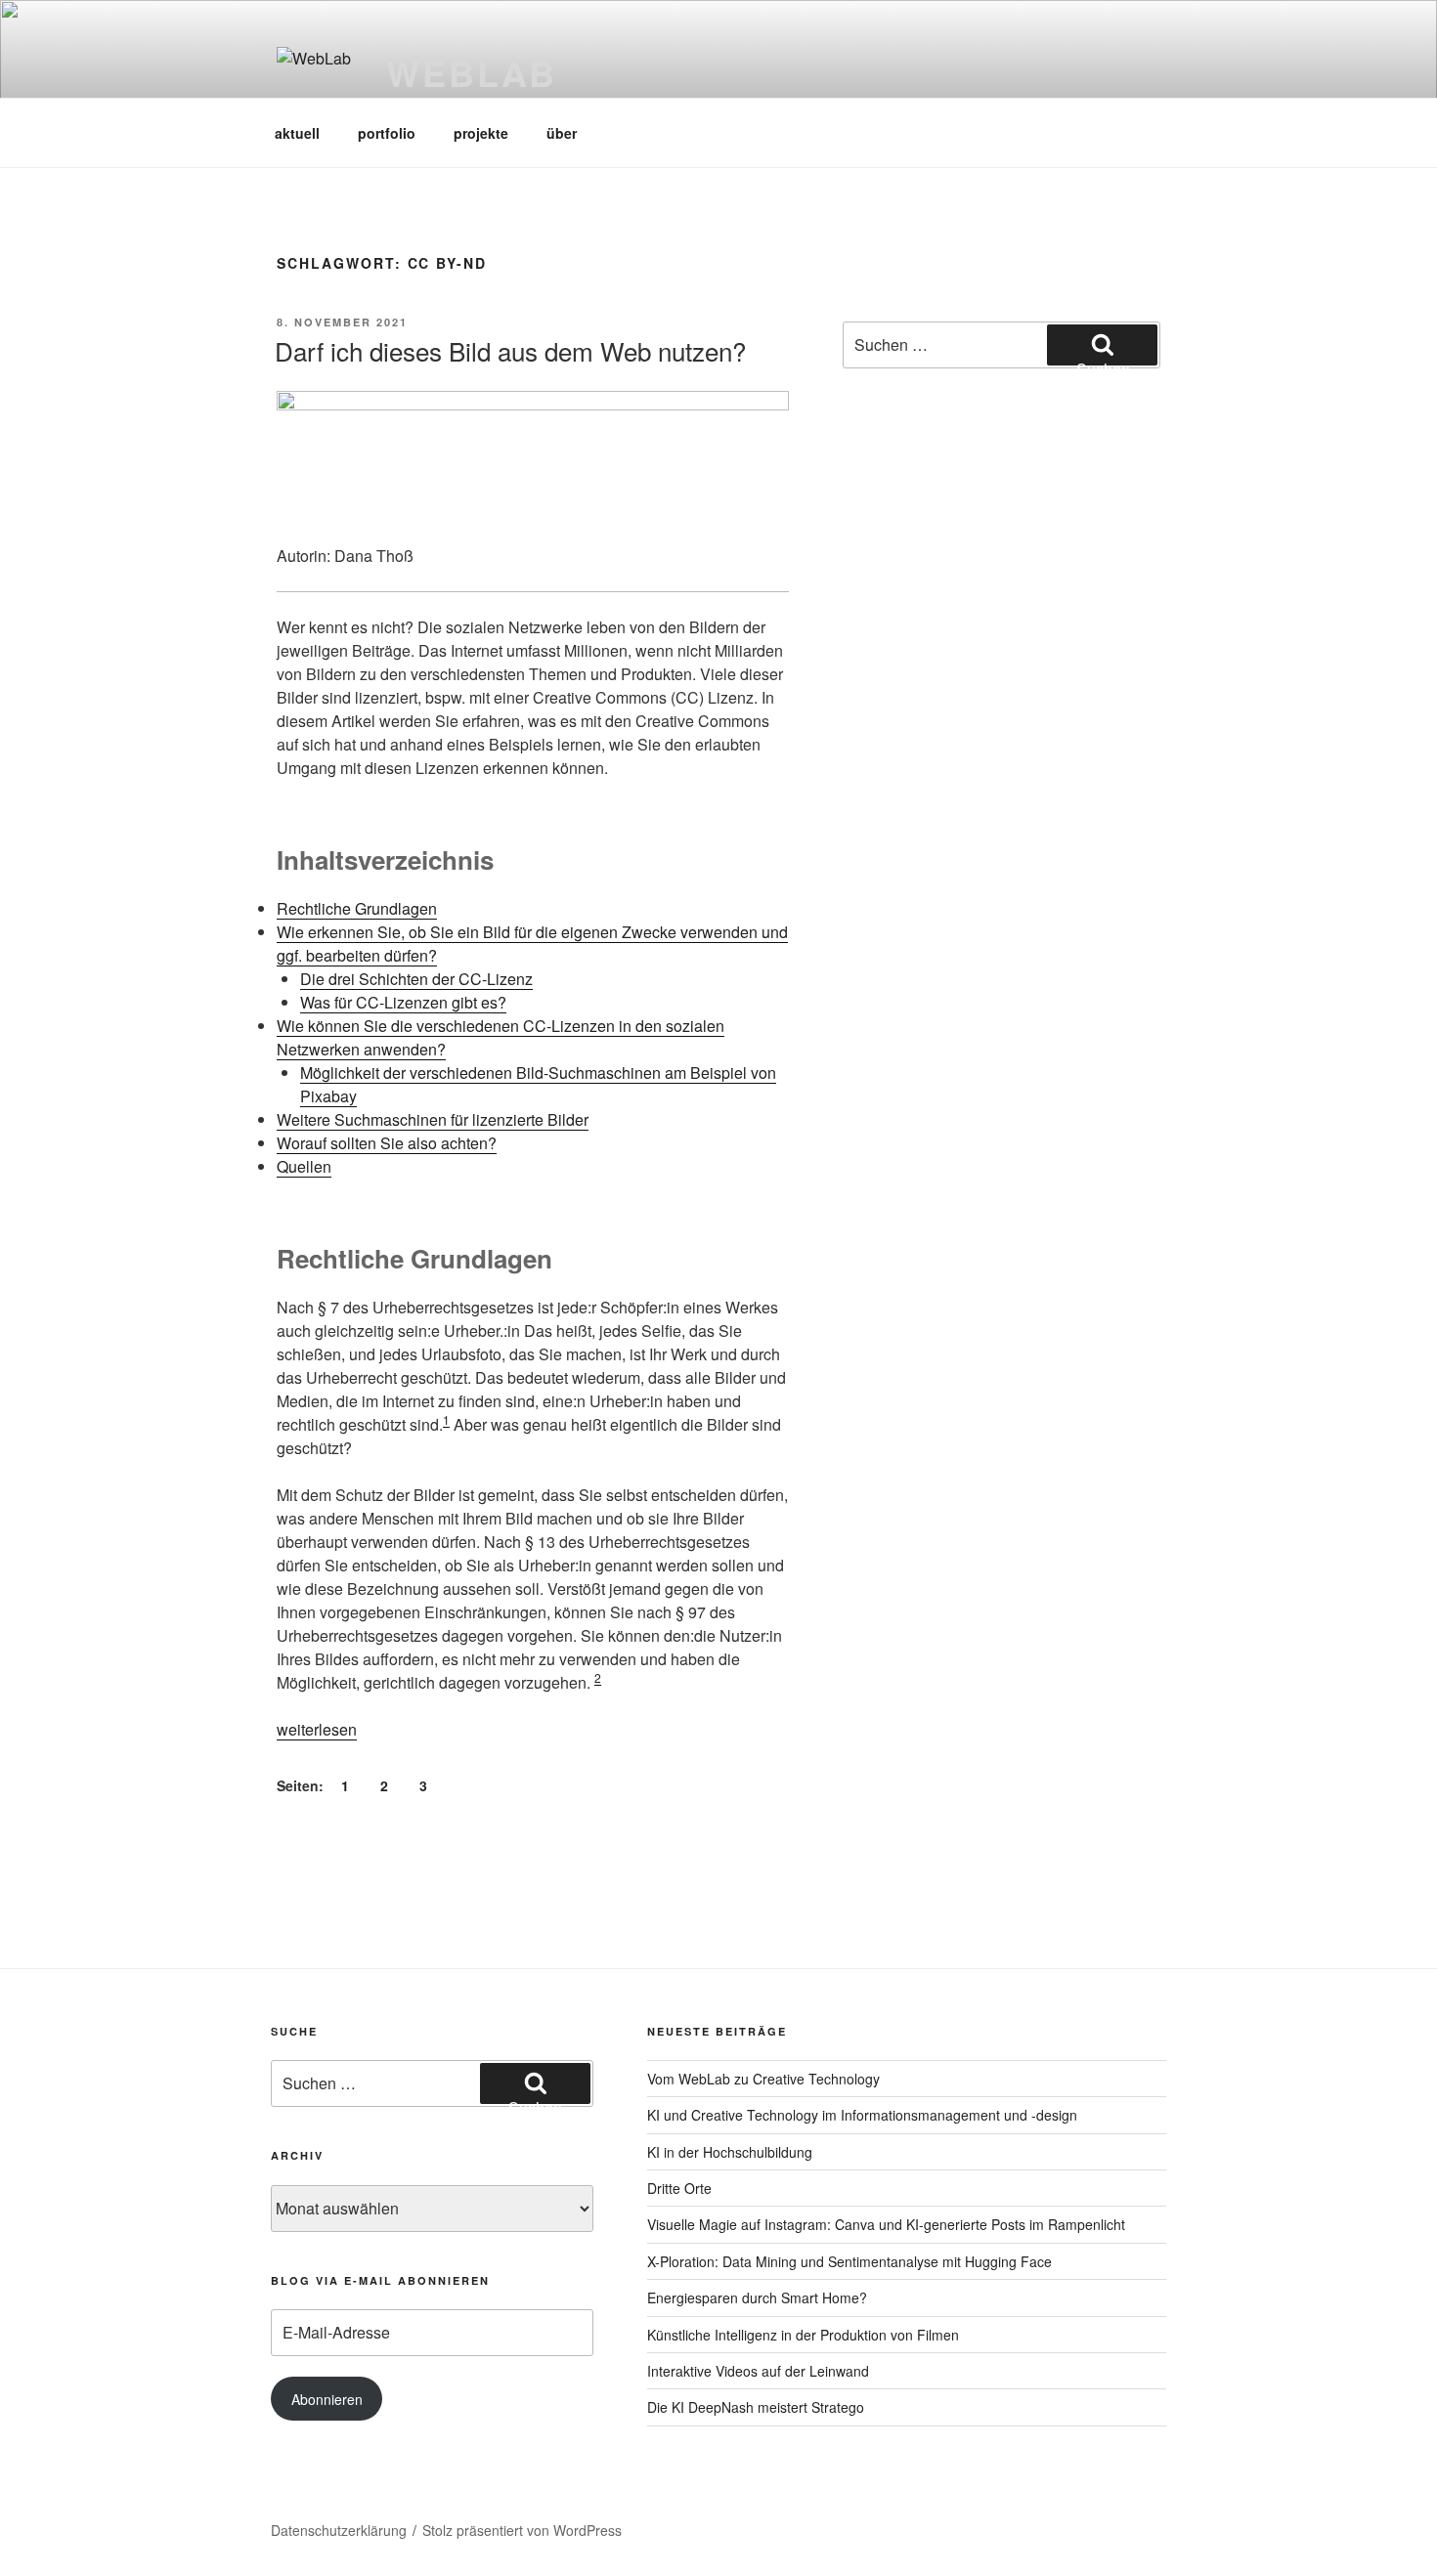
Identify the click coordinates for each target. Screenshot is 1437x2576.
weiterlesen (317, 1729)
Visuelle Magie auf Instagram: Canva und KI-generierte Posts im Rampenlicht (886, 2224)
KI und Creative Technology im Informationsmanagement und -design (862, 2115)
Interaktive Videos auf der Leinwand (758, 2371)
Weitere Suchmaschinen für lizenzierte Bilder (433, 1119)
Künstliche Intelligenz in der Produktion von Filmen (803, 2335)
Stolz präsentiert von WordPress (522, 2530)
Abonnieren (327, 2399)
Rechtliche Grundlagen (357, 908)
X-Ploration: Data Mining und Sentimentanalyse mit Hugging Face (849, 2261)
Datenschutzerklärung (339, 2530)
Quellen (304, 1166)
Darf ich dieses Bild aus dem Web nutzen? (510, 350)
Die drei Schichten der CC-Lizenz (416, 979)
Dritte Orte (679, 2188)
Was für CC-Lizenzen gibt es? (403, 1002)
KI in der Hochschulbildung (730, 2152)
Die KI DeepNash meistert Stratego (756, 2407)
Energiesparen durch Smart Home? (757, 2297)
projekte (481, 133)
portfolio (387, 133)
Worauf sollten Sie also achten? (387, 1143)
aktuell (297, 133)
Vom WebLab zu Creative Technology (763, 2079)
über (562, 133)
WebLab (472, 72)
